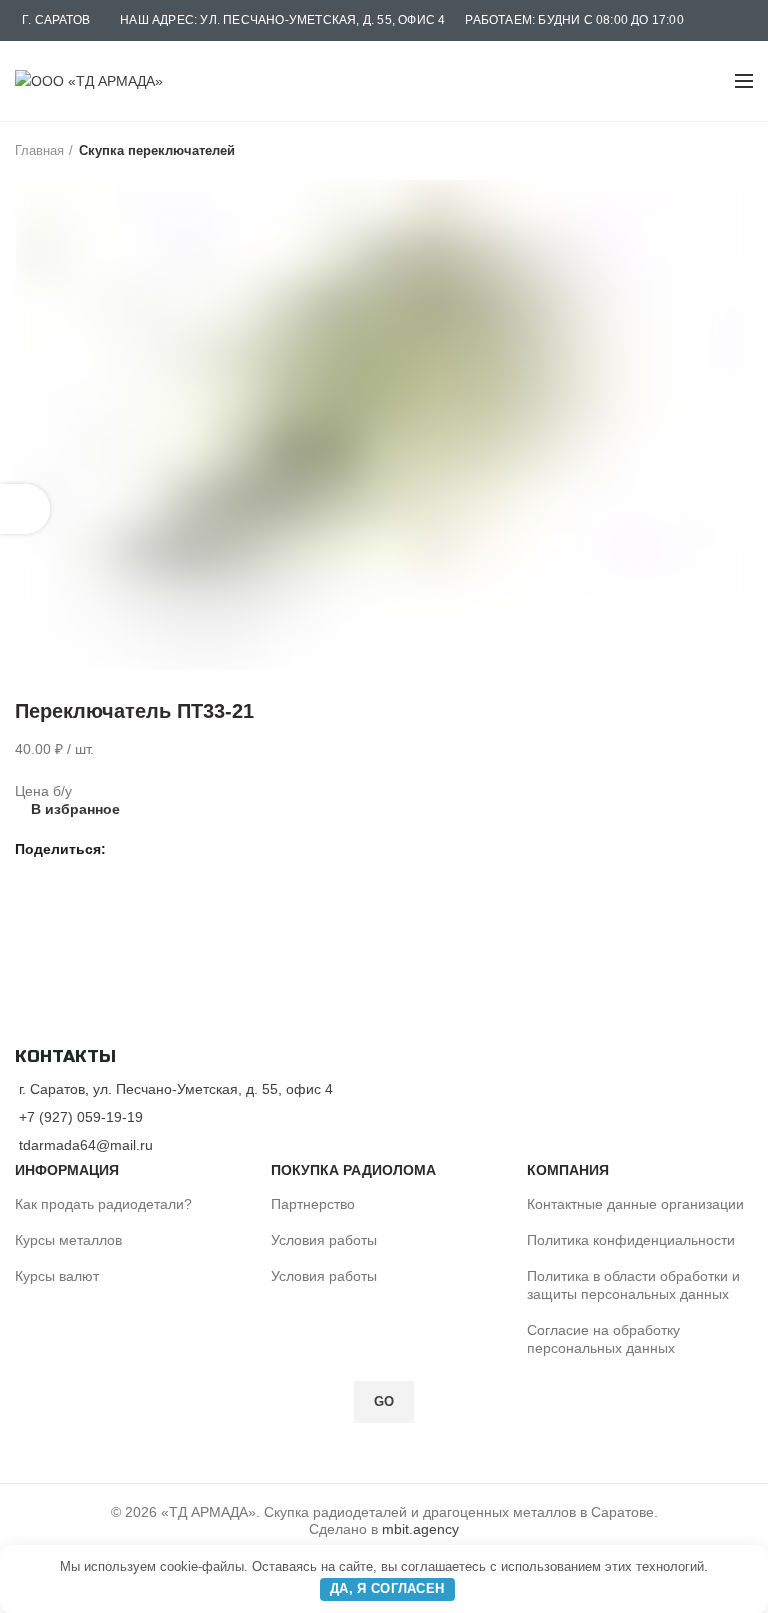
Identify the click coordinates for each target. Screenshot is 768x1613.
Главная (39, 150)
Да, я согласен (387, 1588)
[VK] (149, 849)
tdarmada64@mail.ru (86, 1145)
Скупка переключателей (157, 150)
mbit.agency (420, 1529)
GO (384, 1401)
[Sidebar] (25, 509)
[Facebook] (126, 849)
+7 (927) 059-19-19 (81, 1117)
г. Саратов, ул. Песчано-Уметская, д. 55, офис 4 (176, 1089)
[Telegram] (172, 849)
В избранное (75, 809)
